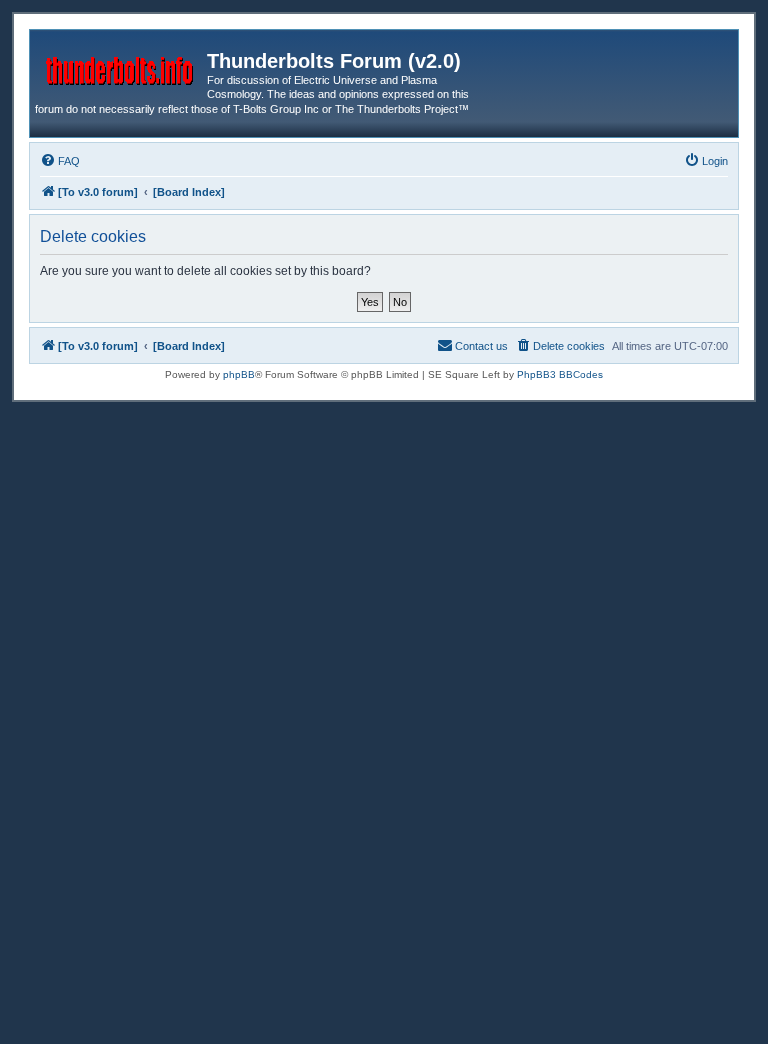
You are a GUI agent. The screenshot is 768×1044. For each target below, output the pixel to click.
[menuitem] (60, 161)
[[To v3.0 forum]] (121, 67)
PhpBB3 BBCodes (560, 374)
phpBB (239, 374)
